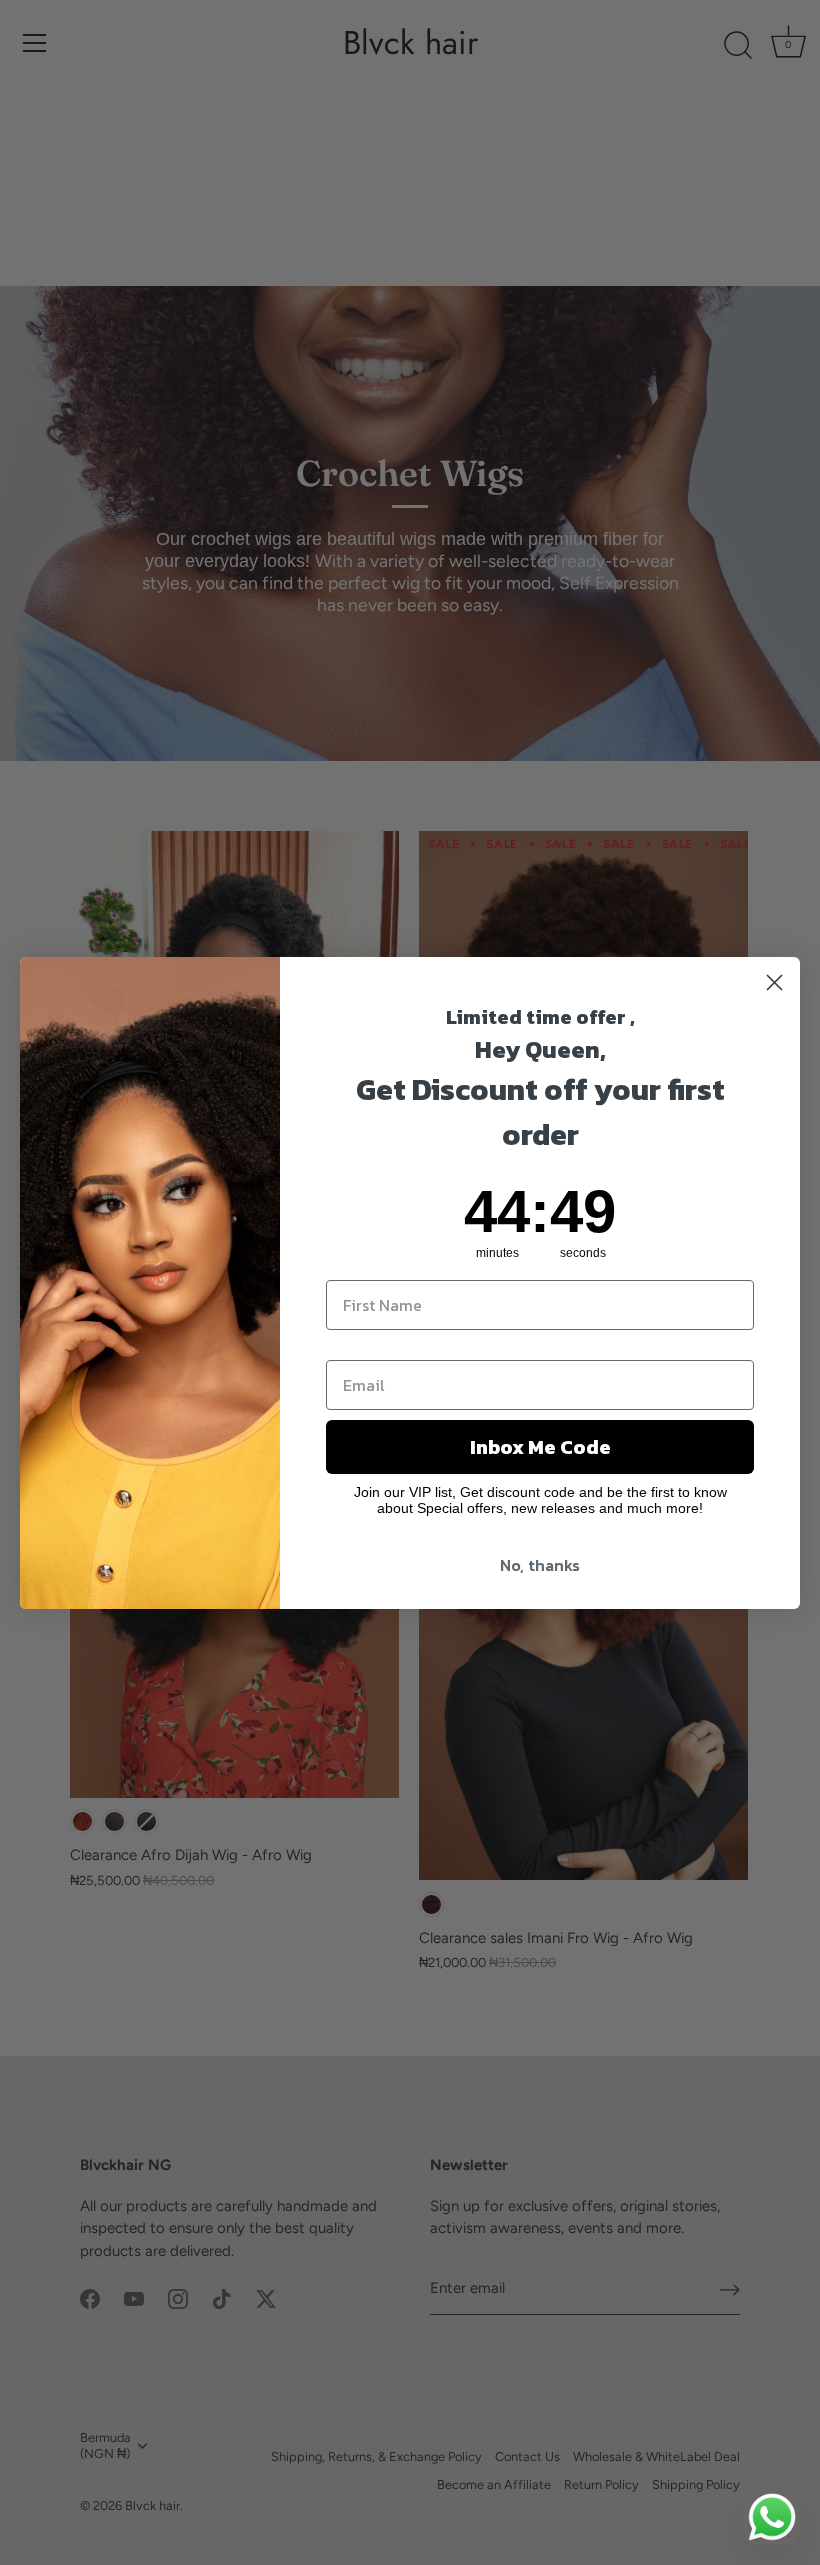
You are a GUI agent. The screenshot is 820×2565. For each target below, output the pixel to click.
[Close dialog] (774, 982)
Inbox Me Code (540, 1447)
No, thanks (540, 1565)
